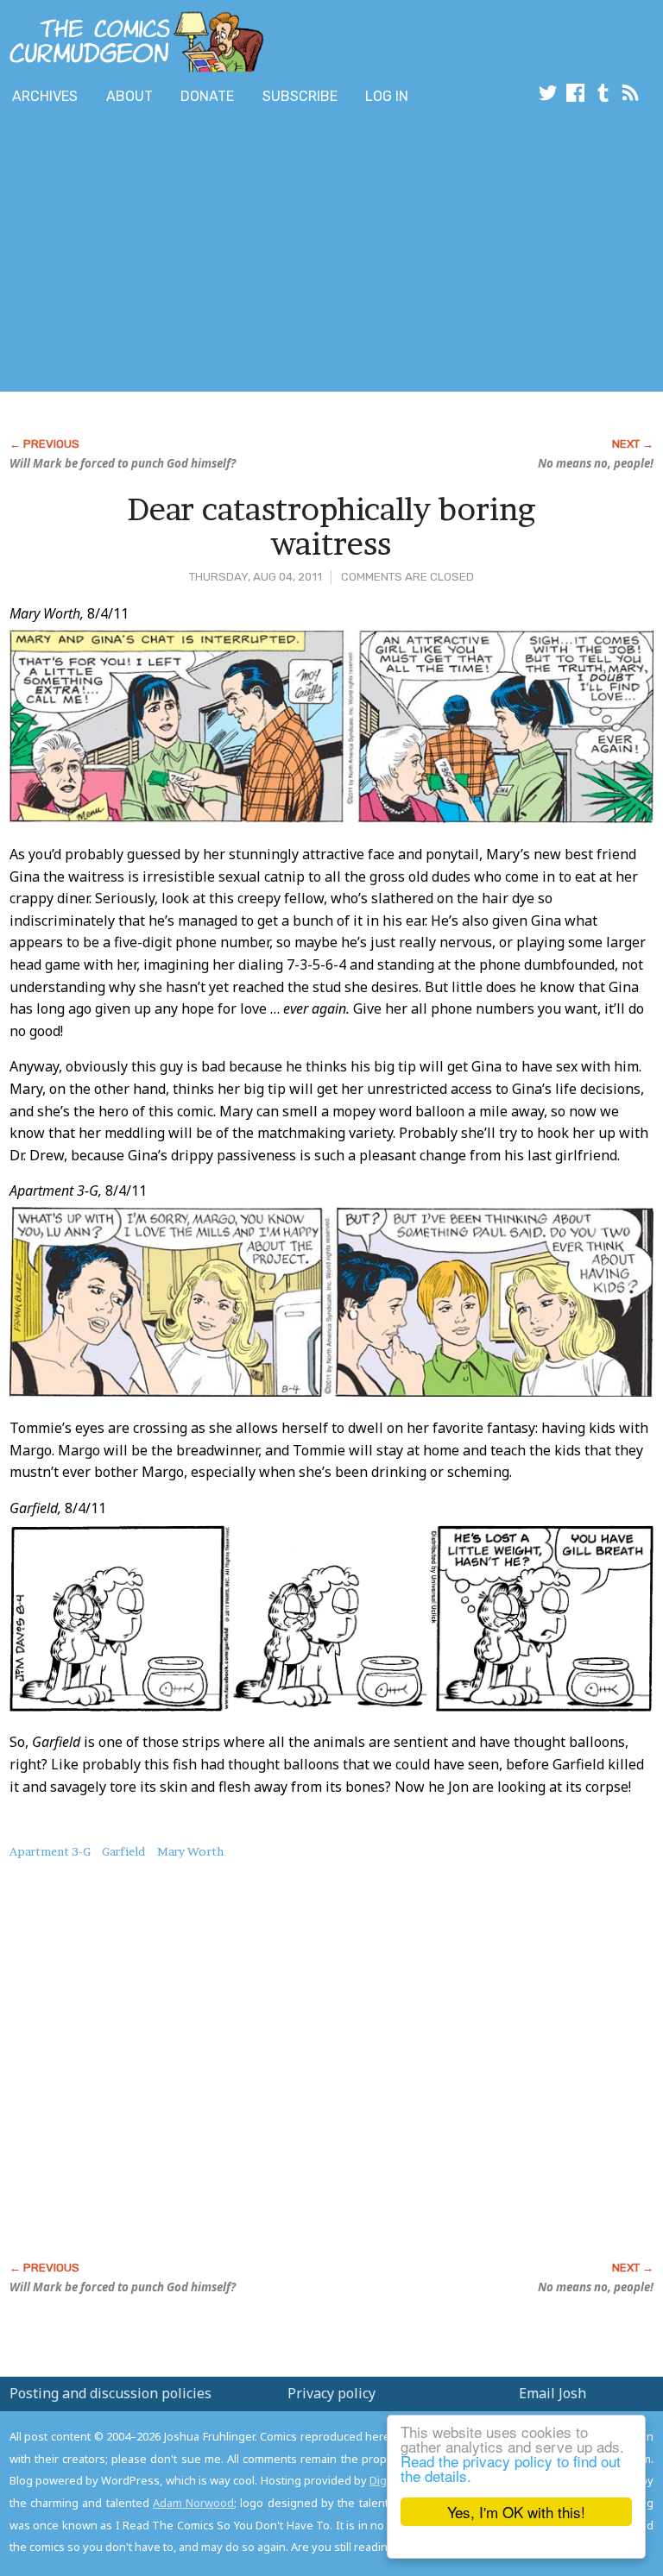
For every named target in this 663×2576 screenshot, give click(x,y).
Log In (387, 96)
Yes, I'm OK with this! (516, 2512)
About (129, 96)
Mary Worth (190, 1851)
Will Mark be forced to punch (123, 463)
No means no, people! (596, 463)
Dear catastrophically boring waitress (331, 526)
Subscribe (300, 96)
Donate (207, 96)
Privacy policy (331, 2393)
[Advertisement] (202, 253)
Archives (45, 96)
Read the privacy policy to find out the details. (511, 2468)
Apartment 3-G (50, 1851)
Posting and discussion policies (110, 2393)
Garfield (123, 1851)
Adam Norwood (193, 2503)
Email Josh (552, 2393)
